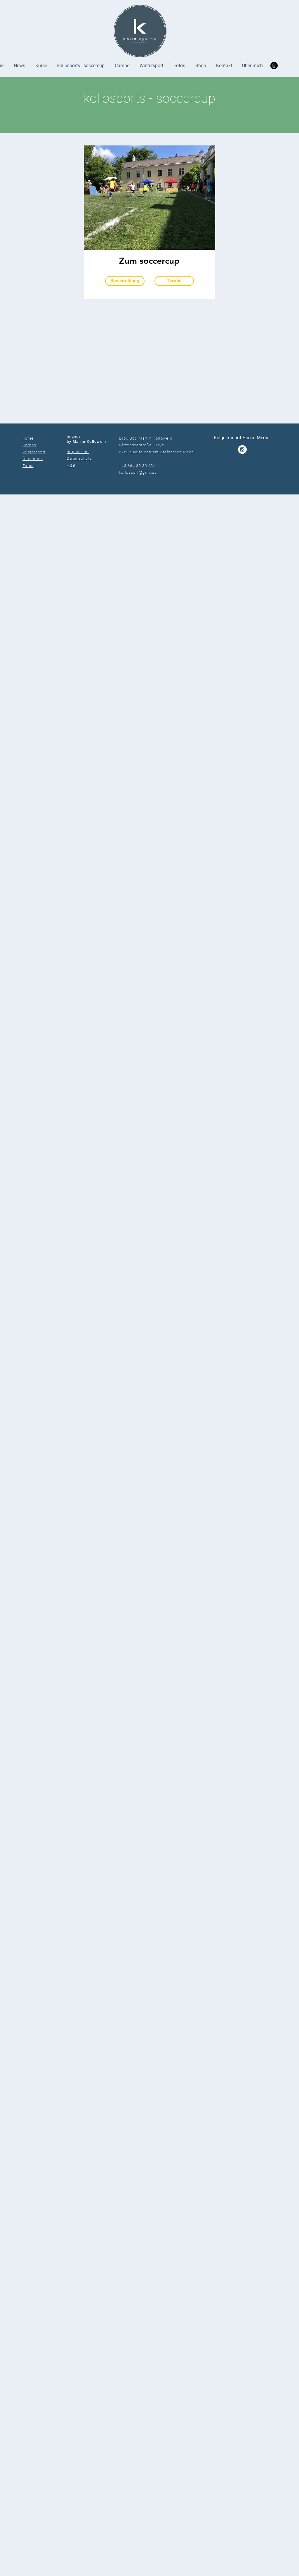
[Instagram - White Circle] (242, 449)
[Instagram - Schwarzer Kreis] (274, 66)
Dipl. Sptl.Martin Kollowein (146, 438)
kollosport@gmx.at (138, 472)
